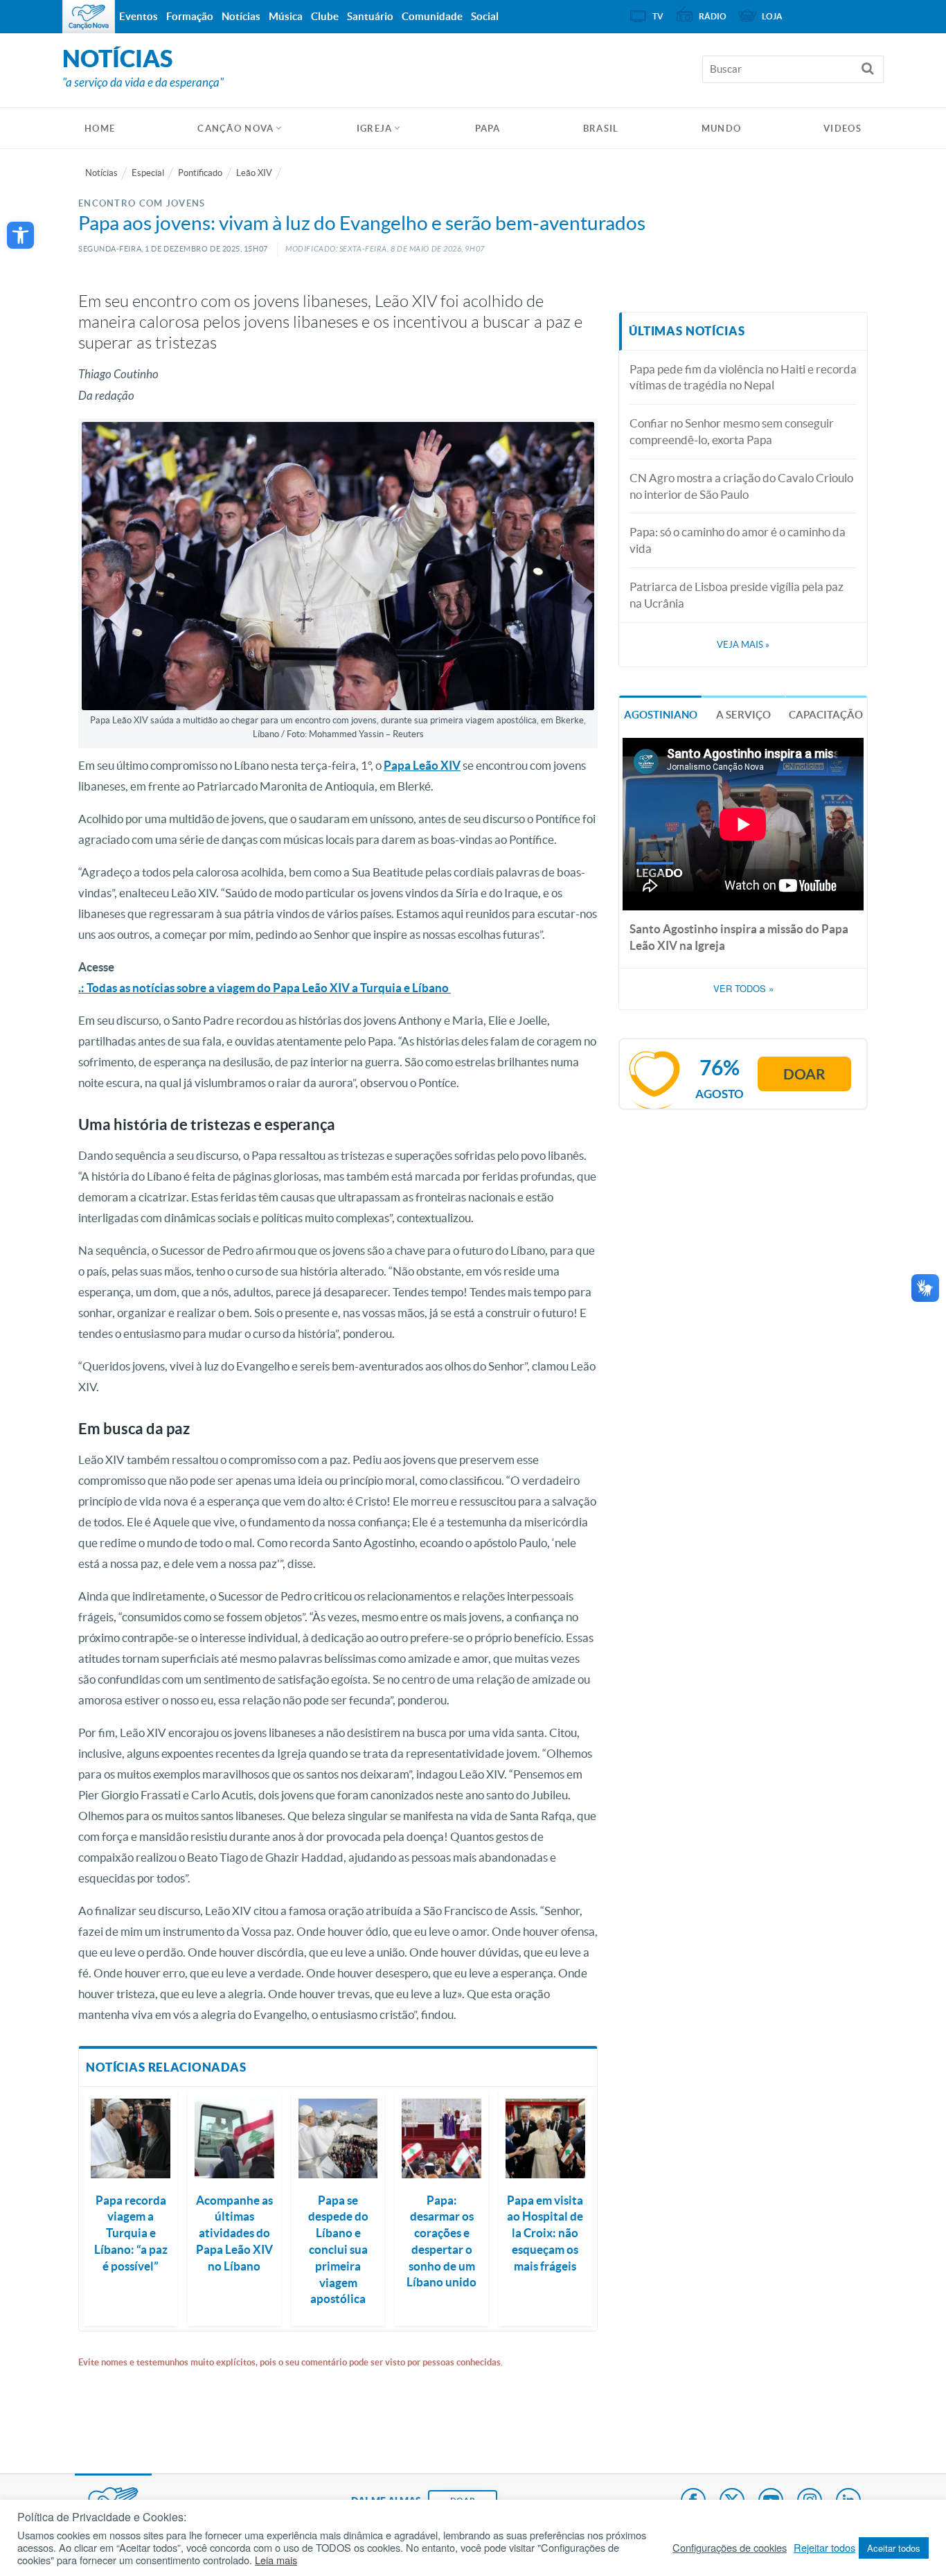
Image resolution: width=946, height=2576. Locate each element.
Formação (190, 16)
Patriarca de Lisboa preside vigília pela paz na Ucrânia (737, 595)
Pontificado (200, 173)
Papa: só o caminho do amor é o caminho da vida (738, 540)
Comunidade (432, 16)
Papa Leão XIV (422, 765)
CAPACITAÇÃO (826, 715)
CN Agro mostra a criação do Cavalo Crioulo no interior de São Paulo (741, 486)
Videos (842, 129)
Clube (325, 16)
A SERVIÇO (743, 715)
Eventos (139, 16)
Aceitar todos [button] (894, 2548)
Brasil (601, 129)
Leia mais (276, 2560)
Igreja (375, 129)
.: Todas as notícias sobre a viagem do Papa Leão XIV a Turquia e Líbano (265, 988)
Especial (148, 173)
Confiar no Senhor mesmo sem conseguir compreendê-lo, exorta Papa (732, 431)
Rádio (713, 16)
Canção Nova (235, 129)
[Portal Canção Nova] (89, 17)
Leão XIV (254, 173)
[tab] (660, 713)
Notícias (101, 173)
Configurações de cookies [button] (730, 2548)
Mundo (722, 129)
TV (658, 16)
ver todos (743, 989)
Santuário (370, 16)
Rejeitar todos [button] (824, 2548)
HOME (100, 129)
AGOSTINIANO (661, 715)
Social (485, 16)
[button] (20, 235)
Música (286, 16)
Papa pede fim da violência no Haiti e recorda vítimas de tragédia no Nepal (743, 377)
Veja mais (743, 645)
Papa (488, 129)
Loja (772, 16)
